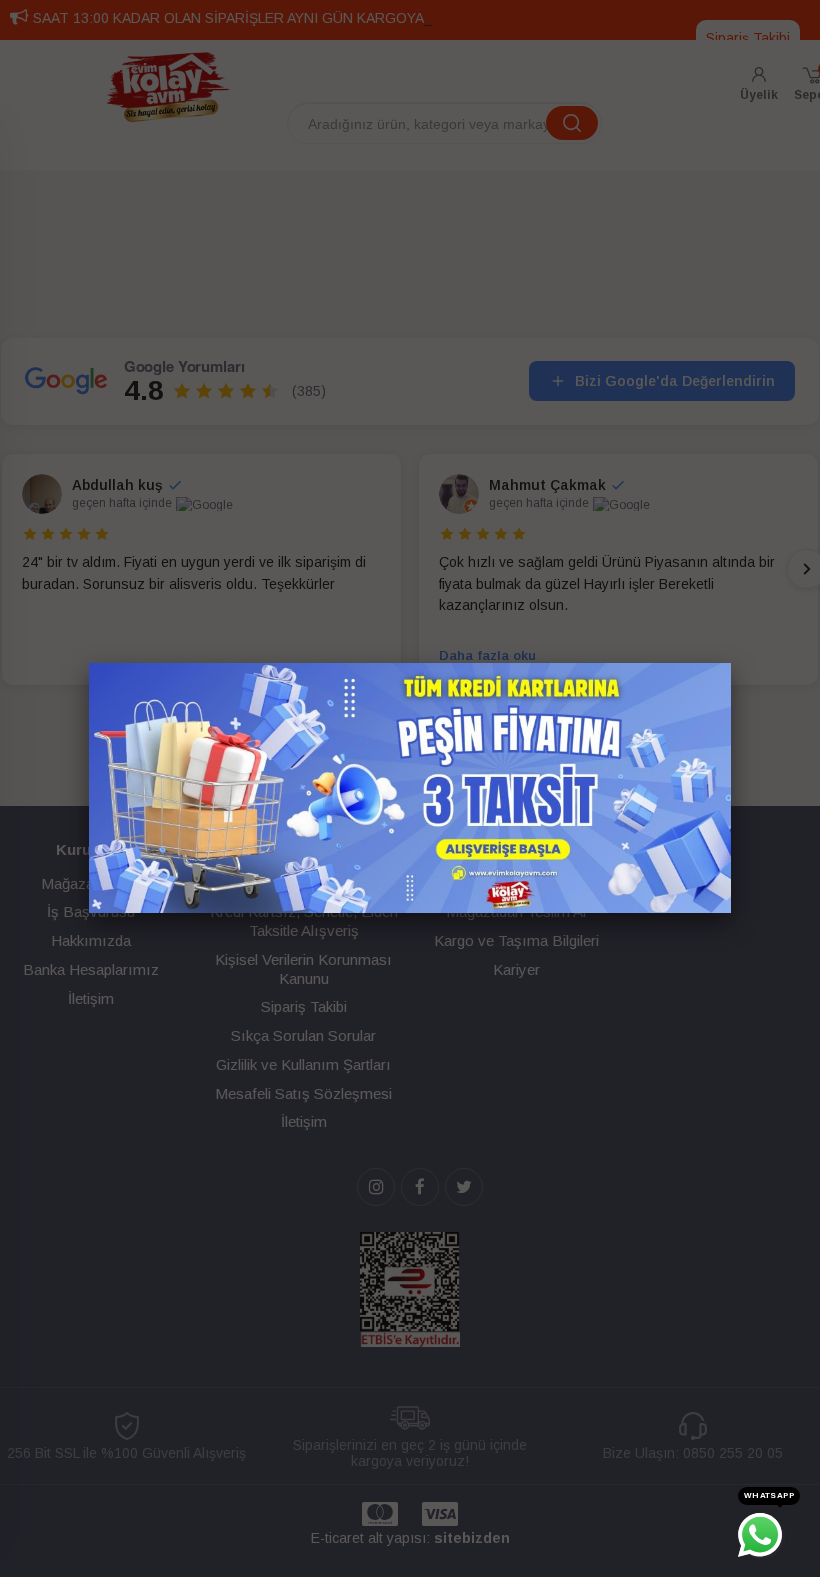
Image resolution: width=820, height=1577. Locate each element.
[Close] (731, 663)
